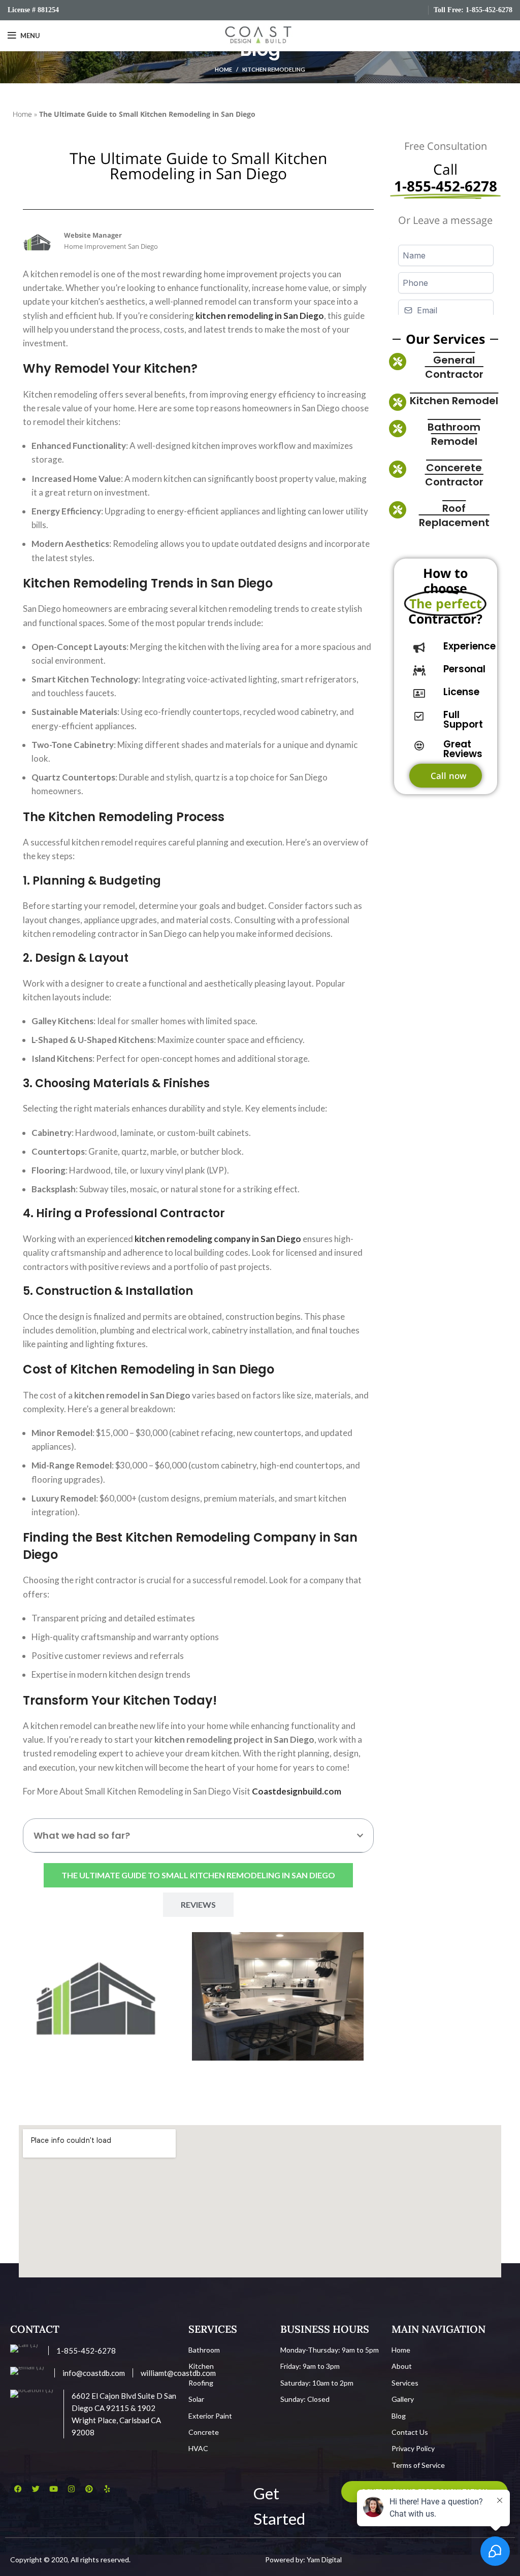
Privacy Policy (413, 2448)
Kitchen (201, 2366)
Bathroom (204, 2350)
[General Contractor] (398, 362)
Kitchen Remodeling (274, 69)
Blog (399, 2416)
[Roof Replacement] (398, 510)
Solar (196, 2399)
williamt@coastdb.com (178, 2373)
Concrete (204, 2432)
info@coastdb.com (94, 2373)
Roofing (201, 2383)
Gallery (403, 2399)
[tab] (198, 1875)
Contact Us (410, 2432)
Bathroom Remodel (454, 434)
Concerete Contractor (454, 475)
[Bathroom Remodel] (398, 429)
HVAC (198, 2448)
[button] (360, 1836)
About (402, 2366)
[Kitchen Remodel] (398, 402)
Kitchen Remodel (454, 401)
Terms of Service (418, 2465)
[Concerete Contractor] (398, 469)
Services (405, 2383)
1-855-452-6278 (489, 10)
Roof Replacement (454, 515)
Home (223, 69)
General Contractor (454, 367)
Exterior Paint (210, 2416)
